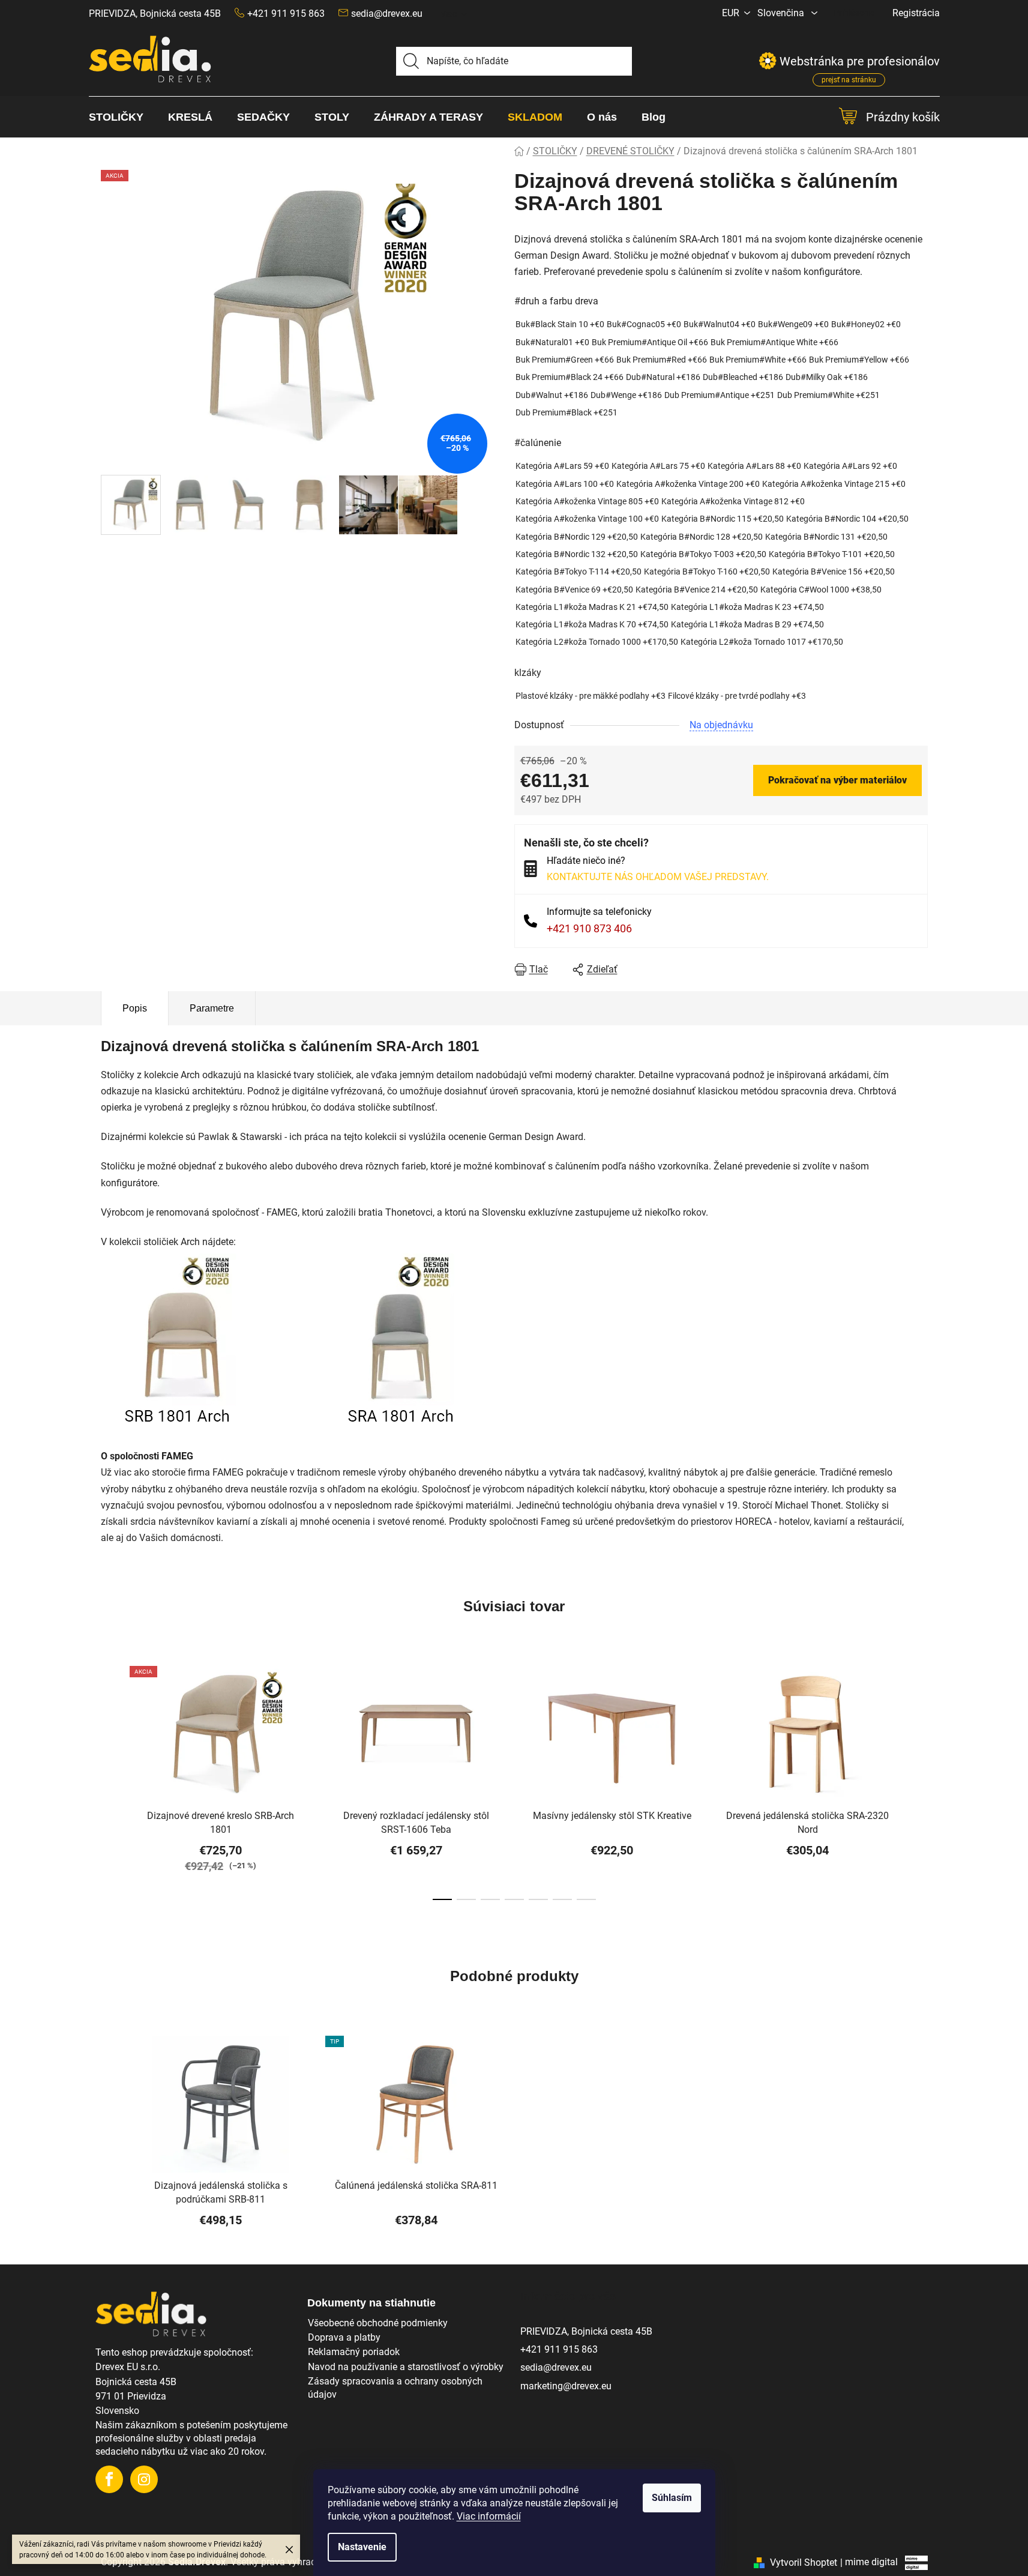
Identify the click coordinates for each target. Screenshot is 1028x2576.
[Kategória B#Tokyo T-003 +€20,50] (703, 554)
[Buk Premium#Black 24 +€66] (570, 377)
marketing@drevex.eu (566, 2386)
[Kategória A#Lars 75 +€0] (658, 466)
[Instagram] (144, 2479)
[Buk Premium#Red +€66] (662, 360)
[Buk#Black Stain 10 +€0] (560, 324)
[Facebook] (109, 2479)
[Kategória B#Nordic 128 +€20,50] (702, 537)
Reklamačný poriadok (354, 2352)
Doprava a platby (344, 2337)
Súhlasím (672, 2498)
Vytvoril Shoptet (804, 2562)
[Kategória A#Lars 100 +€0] (565, 484)
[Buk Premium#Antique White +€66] (774, 342)
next (918, 1785)
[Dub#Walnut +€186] (552, 395)
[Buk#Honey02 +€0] (866, 324)
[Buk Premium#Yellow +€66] (859, 360)
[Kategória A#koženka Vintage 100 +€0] (587, 519)
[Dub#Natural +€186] (663, 377)
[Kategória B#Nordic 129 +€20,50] (577, 537)
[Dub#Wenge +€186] (626, 395)
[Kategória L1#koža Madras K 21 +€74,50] (592, 607)
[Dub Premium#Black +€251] (567, 413)
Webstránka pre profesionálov (860, 64)
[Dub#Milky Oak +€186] (827, 377)
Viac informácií (489, 2516)
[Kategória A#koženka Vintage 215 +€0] (834, 484)
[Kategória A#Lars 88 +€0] (754, 466)
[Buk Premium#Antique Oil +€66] (650, 342)
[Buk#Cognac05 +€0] (644, 324)
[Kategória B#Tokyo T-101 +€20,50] (832, 554)
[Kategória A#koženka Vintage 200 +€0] (688, 484)
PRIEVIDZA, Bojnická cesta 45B (155, 14)
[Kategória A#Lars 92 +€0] (850, 466)
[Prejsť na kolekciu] (297, 1341)
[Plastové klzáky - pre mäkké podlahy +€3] (591, 696)
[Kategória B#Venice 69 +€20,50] (574, 590)
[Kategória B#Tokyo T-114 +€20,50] (579, 572)
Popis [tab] (135, 1008)
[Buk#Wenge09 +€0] (793, 324)
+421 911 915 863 (559, 2349)
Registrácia (916, 13)
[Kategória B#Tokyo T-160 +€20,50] (707, 572)
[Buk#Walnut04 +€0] (720, 324)
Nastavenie (362, 2547)
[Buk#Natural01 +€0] (552, 342)
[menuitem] (122, 117)
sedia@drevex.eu (387, 14)
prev (110, 1785)
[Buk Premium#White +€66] (758, 360)
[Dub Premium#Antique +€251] (720, 395)
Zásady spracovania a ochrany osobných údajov (395, 2388)
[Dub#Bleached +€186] (743, 377)
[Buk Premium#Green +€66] (565, 360)
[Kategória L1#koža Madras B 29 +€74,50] (747, 625)
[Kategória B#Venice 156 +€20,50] (834, 572)
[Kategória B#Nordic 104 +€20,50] (847, 519)
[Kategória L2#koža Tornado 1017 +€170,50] (762, 642)
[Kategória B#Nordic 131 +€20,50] (826, 537)
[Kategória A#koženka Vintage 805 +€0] (587, 502)
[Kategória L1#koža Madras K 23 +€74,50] (747, 607)
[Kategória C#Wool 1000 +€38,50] (821, 590)
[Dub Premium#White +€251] (828, 395)
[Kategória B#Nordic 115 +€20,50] (723, 519)
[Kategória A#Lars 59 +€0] (562, 466)
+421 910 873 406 (589, 928)
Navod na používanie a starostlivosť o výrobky (406, 2367)
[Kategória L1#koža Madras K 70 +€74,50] (592, 625)
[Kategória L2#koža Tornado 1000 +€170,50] (597, 642)
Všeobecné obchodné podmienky (378, 2323)
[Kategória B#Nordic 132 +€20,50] (577, 554)
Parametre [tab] (212, 1008)
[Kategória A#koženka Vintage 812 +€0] (733, 502)
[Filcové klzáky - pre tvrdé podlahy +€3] (737, 696)
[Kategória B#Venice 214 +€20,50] (697, 590)
